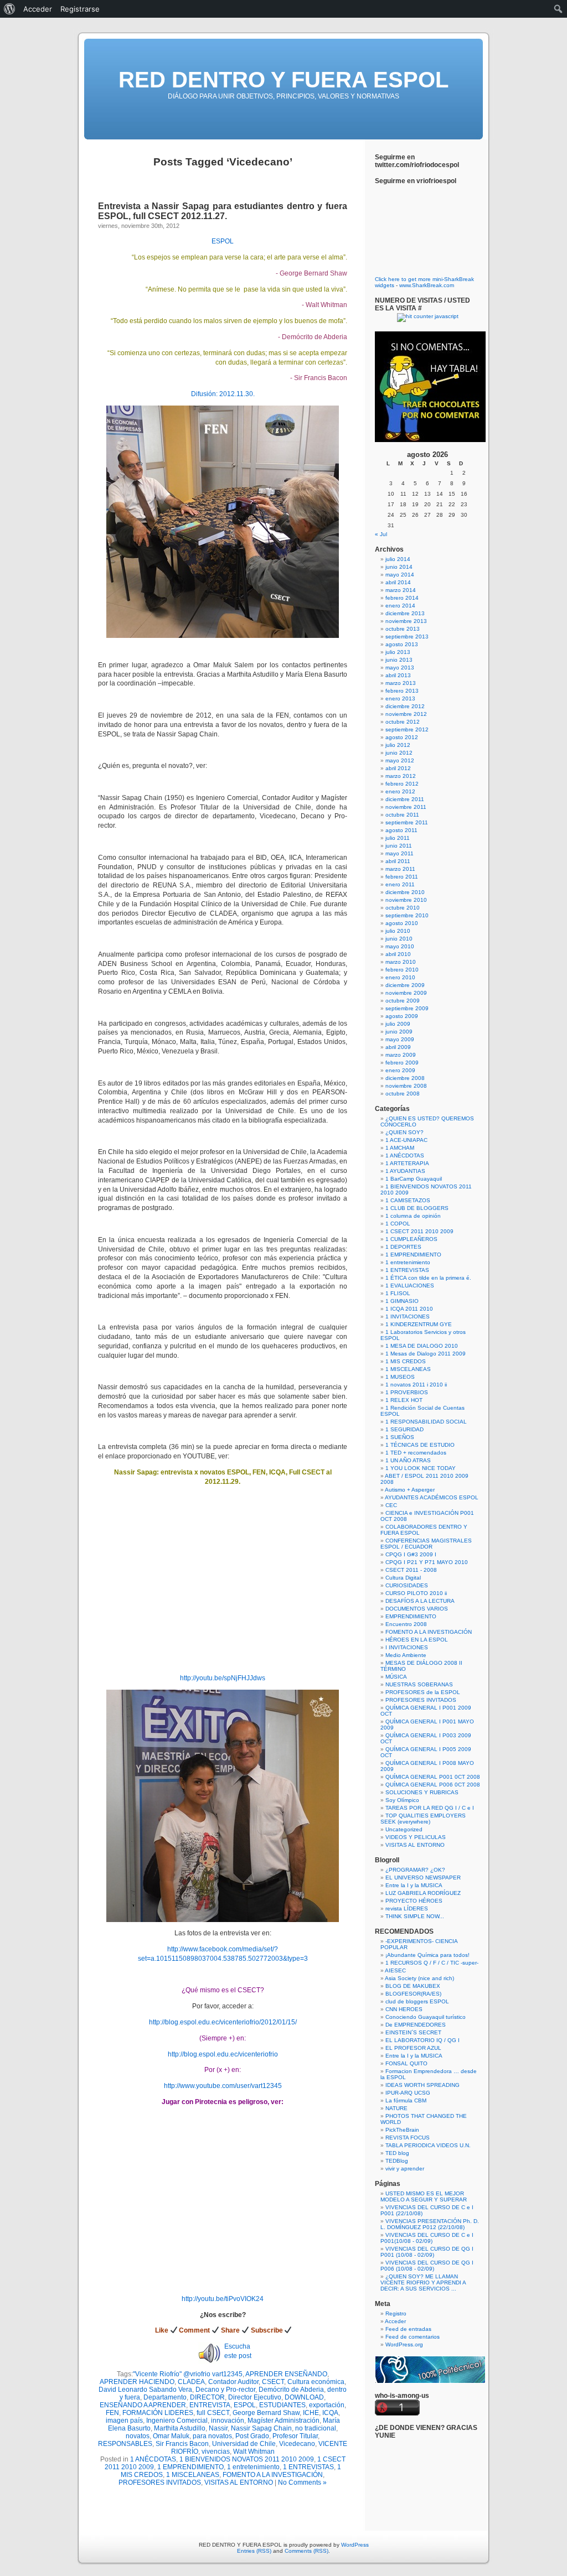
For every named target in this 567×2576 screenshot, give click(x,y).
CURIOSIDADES (407, 1585)
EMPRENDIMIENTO (411, 1616)
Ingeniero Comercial (177, 2421)
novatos (138, 2436)
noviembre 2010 (406, 900)
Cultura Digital (403, 1578)
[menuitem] (10, 9)
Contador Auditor (233, 2382)
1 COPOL (398, 1224)
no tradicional (316, 2428)
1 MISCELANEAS (193, 2475)
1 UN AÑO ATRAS (408, 1460)
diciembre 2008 (405, 1078)
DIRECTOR (207, 2397)
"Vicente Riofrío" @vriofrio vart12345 (188, 2374)
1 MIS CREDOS (406, 1361)
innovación (228, 2421)
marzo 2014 (401, 590)
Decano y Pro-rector (225, 2390)
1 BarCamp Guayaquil (414, 1179)
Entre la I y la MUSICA (414, 1885)
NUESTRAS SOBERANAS (419, 1684)
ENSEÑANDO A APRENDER (143, 2405)
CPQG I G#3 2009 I (411, 1554)
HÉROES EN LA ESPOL (417, 1640)
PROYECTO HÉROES (414, 1901)
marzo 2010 (401, 962)
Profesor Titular (295, 2436)
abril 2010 (398, 954)
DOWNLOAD (304, 2397)
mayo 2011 (400, 853)
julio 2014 (398, 559)
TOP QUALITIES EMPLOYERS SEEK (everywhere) (423, 1819)
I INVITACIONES (407, 1647)
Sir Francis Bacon (182, 2444)
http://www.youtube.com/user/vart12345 (223, 2086)
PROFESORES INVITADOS (160, 2482)
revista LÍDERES (407, 1908)
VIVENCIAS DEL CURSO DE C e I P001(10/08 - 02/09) (427, 2238)
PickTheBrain (402, 2130)
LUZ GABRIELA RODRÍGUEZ (423, 1893)
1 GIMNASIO (402, 1301)
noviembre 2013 (406, 621)
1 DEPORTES (403, 1247)
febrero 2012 (402, 784)
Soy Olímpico (402, 1800)
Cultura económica (316, 2382)
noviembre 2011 (406, 807)
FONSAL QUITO (406, 2063)
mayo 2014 (400, 575)
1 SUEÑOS (400, 1437)
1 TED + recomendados (416, 1453)
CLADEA (191, 2382)
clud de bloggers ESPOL (417, 2001)
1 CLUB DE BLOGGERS (417, 1208)
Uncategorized (404, 1829)
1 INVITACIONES (408, 1316)
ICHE (311, 2413)
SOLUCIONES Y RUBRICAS (422, 1792)
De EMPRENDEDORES (416, 2025)
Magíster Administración (283, 2421)
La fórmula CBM (406, 2100)
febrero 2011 (402, 877)
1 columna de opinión (413, 1216)
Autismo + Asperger (410, 1490)
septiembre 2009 (407, 1008)
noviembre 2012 (406, 714)
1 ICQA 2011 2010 (409, 1309)
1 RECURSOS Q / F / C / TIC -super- (432, 1963)
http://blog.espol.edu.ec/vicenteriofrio (223, 2054)
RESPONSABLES (125, 2444)
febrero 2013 (402, 691)
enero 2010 (400, 977)
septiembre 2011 (407, 822)
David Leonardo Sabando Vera (145, 2390)
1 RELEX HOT (404, 1400)
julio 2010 (398, 931)
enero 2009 (400, 1070)
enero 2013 (400, 698)
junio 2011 (399, 846)
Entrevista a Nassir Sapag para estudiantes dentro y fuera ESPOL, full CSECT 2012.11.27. (223, 211)
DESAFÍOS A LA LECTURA (420, 1601)
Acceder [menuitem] (38, 9)
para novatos (212, 2436)
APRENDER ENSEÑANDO (286, 2374)
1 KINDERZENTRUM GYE (419, 1324)
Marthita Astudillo (180, 2428)
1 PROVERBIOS (407, 1392)
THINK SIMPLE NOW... (415, 1916)
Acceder (395, 2321)
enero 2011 (400, 884)
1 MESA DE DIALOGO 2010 (422, 1346)
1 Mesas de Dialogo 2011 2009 (426, 1354)
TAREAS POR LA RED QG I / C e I (430, 1808)
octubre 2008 (403, 1094)
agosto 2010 (402, 923)
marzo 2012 (401, 776)
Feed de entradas (408, 2329)
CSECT (273, 2382)
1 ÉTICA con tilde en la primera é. (428, 1278)
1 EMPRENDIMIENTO (190, 2467)
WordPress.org (404, 2344)
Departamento (165, 2397)
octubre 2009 (403, 1001)
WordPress (355, 2545)
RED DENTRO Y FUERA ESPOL (283, 80)
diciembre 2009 (405, 985)
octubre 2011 (402, 815)
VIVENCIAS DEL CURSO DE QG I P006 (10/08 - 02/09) (427, 2266)
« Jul (381, 534)
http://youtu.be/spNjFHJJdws (223, 1678)
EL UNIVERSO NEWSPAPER (423, 1878)
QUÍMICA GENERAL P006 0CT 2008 (433, 1785)
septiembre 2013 (407, 637)
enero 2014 (400, 606)
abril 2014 (398, 582)
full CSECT (213, 2413)
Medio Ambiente (406, 1655)
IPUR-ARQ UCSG (408, 2093)
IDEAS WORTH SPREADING (422, 2085)
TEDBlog (397, 2161)
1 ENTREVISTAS (308, 2467)
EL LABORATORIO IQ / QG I (422, 2040)
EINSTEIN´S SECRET (413, 2032)
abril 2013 (398, 675)
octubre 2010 (403, 908)
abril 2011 (398, 861)
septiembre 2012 (407, 729)
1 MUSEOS (400, 1377)
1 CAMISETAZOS (408, 1200)
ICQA (330, 2413)
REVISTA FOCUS (408, 2138)
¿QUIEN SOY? (404, 1132)
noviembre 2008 (406, 1086)
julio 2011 (398, 838)
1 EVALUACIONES (410, 1286)
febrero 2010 (402, 970)
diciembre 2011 (405, 799)
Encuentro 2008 (406, 1624)
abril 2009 (398, 1047)
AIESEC (395, 1970)
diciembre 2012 (405, 706)
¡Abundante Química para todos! (427, 1955)
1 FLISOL (398, 1293)
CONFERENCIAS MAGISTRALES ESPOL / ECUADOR (426, 1544)
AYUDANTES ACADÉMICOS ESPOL (432, 1497)
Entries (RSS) (254, 2551)
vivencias (216, 2452)
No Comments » (302, 2482)
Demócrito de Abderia (291, 2390)
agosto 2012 (402, 737)
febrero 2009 (402, 1063)
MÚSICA (396, 1677)
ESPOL (223, 241)
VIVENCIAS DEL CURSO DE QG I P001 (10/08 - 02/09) (427, 2252)
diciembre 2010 (405, 892)
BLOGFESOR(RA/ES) (413, 1994)
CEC (391, 1505)
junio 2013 (399, 660)
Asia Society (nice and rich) (419, 1978)
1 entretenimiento (253, 2467)
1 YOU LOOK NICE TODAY (421, 1468)
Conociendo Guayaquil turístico (426, 2017)
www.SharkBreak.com (427, 285)
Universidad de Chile (244, 2444)
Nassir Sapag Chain (261, 2428)
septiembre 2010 (407, 915)
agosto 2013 (402, 644)
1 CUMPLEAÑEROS (411, 1239)
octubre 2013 (403, 629)
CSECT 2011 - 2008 (411, 1570)
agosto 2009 (402, 1016)
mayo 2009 (400, 1039)
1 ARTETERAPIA (407, 1163)
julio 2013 (398, 652)
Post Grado (252, 2436)
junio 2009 (399, 1032)
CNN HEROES (404, 2009)
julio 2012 (398, 745)
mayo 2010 (400, 946)
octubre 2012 (403, 722)
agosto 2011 (401, 830)
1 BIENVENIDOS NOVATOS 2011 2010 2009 (247, 2459)
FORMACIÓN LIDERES (158, 2413)
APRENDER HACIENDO (137, 2382)
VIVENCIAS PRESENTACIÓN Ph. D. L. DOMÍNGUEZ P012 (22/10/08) (430, 2224)
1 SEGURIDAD (404, 1429)
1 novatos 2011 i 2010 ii (416, 1385)
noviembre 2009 (406, 993)
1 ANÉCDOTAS (153, 2459)
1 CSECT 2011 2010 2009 (419, 1231)
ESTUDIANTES (282, 2405)
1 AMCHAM (400, 1148)
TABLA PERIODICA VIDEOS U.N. (428, 2145)
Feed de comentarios (413, 2337)
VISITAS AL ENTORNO (239, 2482)
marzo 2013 (401, 683)
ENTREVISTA (210, 2405)
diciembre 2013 (405, 613)
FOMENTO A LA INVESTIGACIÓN (273, 2475)
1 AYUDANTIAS (405, 1171)
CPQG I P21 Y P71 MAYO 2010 (427, 1562)
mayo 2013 (400, 668)
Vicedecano (297, 2444)
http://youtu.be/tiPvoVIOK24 (223, 2299)
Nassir (218, 2428)
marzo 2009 (401, 1055)
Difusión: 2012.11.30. (223, 394)
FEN (112, 2413)
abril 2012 (398, 768)
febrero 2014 (402, 598)
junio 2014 (399, 567)
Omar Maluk (171, 2436)
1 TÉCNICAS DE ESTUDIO (420, 1445)
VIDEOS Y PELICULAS (416, 1837)
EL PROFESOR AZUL (413, 2048)
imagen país (124, 2421)
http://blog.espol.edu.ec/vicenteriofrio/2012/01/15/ (223, 2022)
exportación (327, 2405)
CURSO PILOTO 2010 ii (416, 1593)
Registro (396, 2313)
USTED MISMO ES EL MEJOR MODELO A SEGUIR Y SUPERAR (424, 2196)
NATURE (396, 2108)
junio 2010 (399, 939)
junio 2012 (399, 753)
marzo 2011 (400, 869)
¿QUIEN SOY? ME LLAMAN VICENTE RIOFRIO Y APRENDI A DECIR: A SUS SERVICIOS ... (423, 2282)
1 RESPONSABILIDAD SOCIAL (426, 1422)
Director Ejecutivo (255, 2397)
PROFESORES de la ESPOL (423, 1692)
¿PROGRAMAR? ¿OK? (415, 1870)
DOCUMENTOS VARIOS (417, 1609)
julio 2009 (398, 1024)
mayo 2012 (400, 760)
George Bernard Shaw (266, 2413)
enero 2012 (400, 791)
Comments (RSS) (306, 2551)
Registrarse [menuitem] (80, 9)
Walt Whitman (254, 2452)
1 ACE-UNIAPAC (406, 1140)
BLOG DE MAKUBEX (413, 1986)
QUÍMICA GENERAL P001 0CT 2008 (433, 1777)
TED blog (397, 2153)
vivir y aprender (405, 2169)
